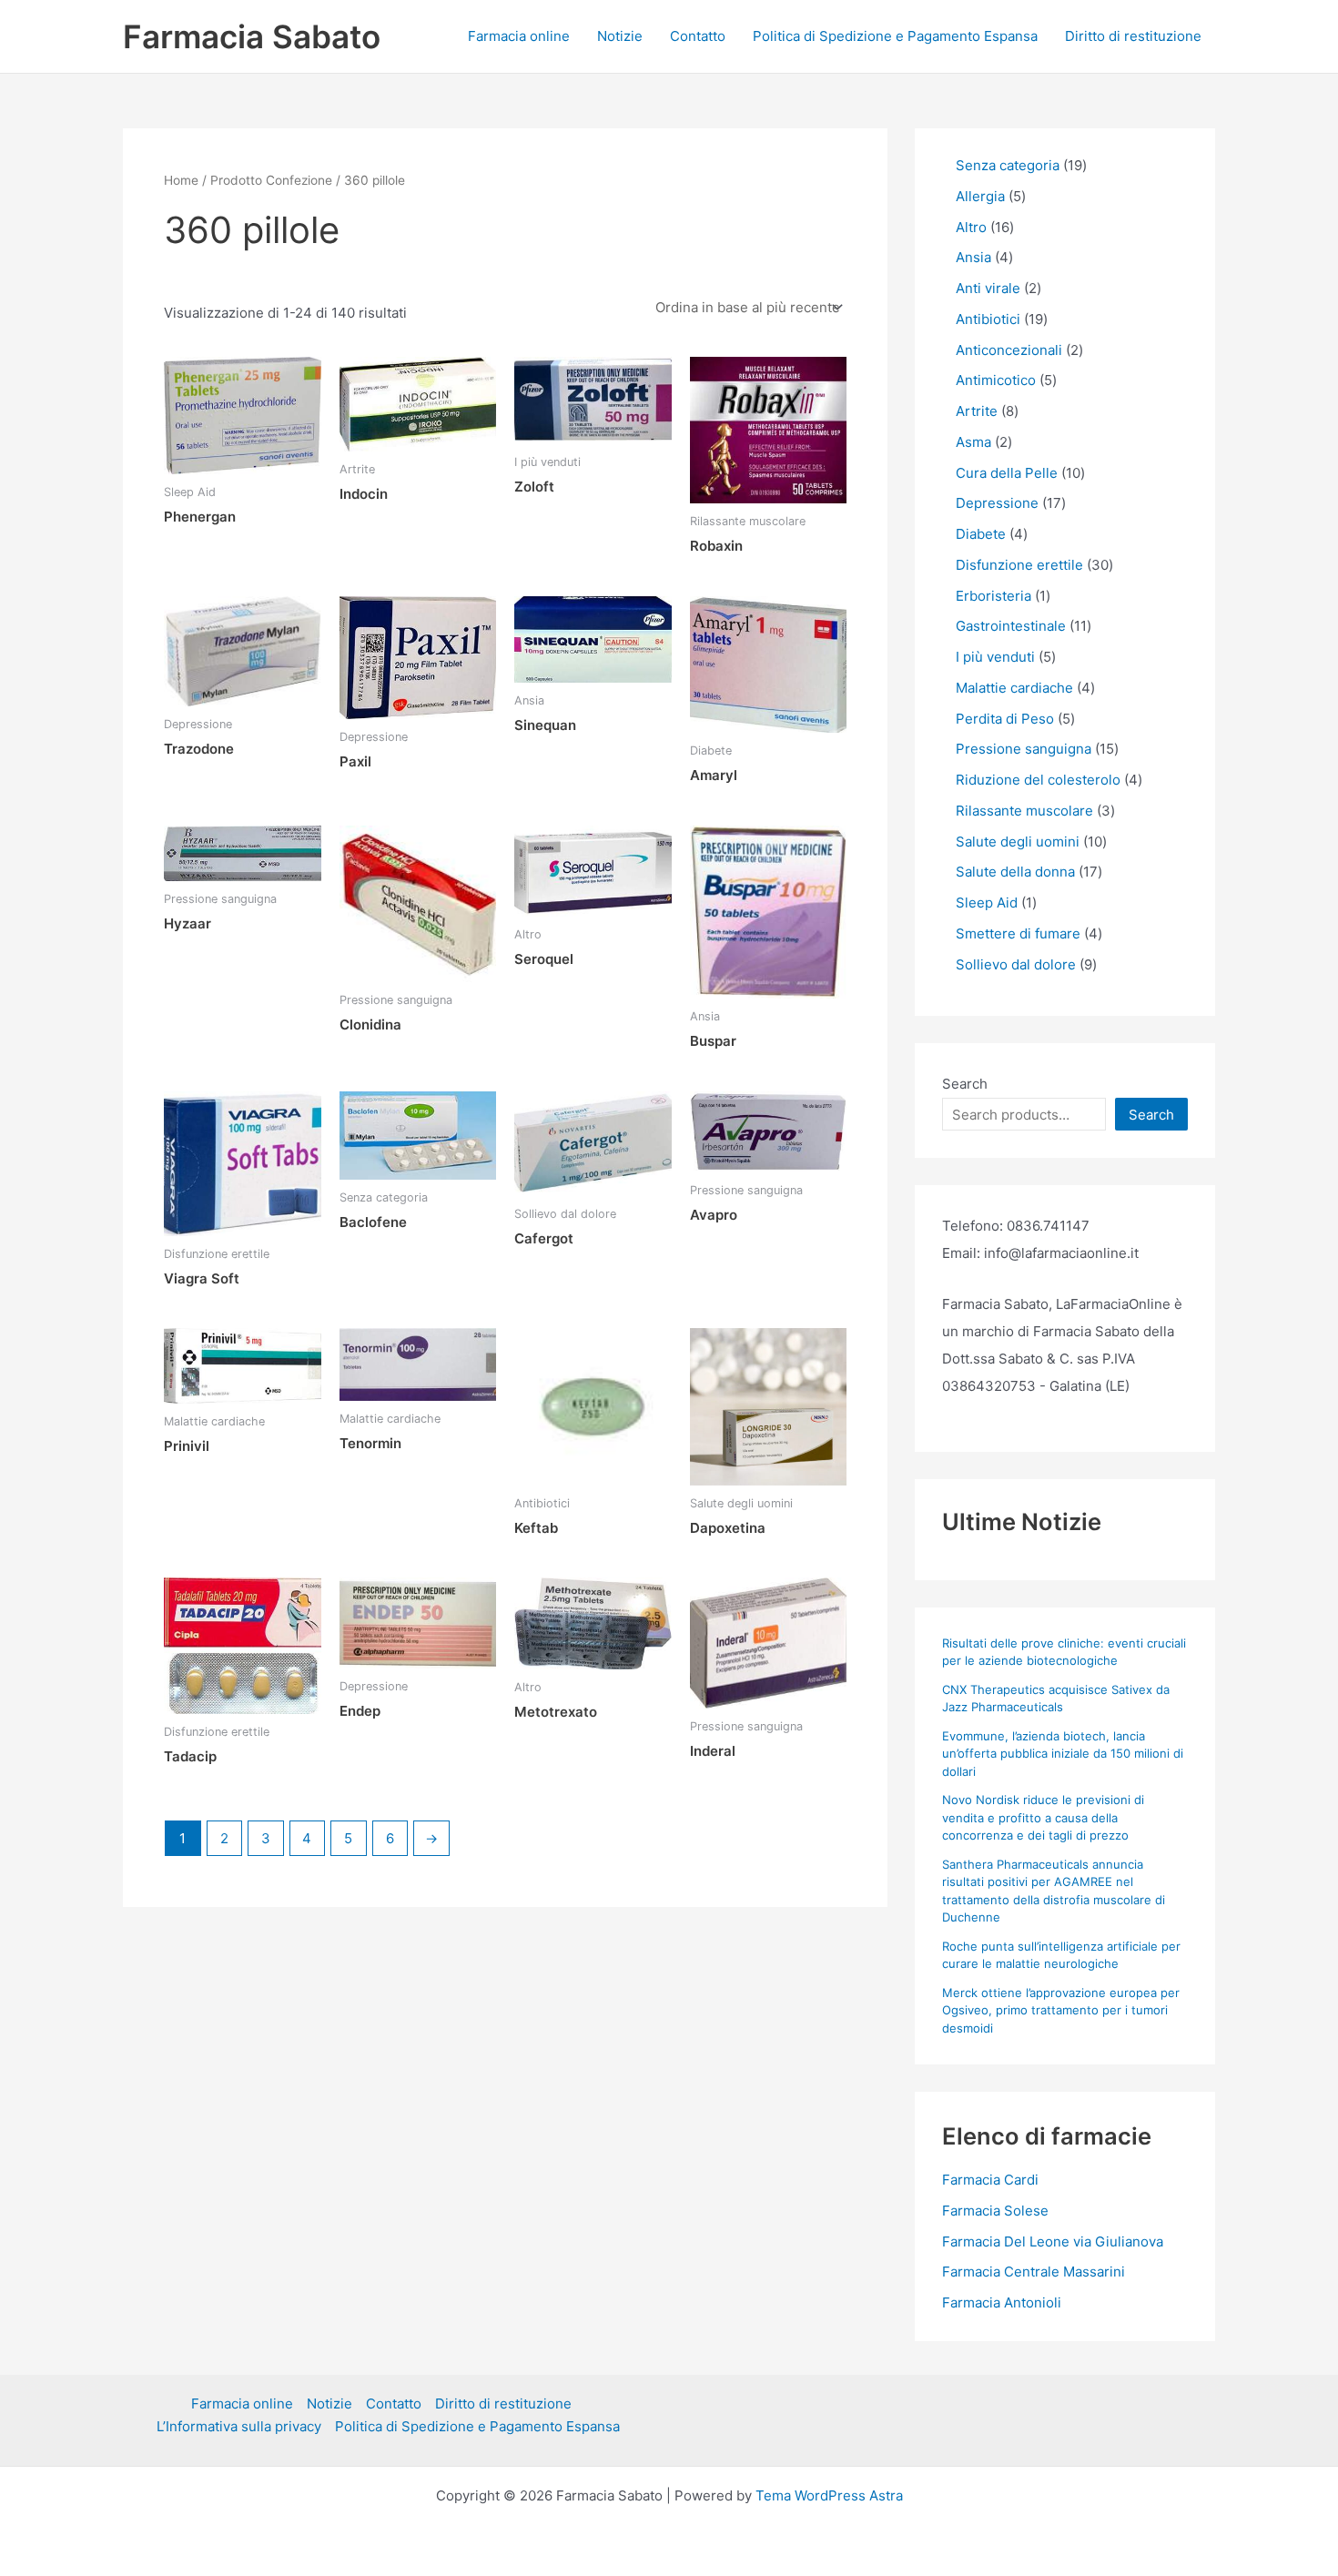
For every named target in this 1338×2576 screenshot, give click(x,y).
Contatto (698, 36)
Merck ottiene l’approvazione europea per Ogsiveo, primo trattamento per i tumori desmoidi (1061, 2010)
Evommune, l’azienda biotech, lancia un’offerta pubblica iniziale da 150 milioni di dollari (1063, 1754)
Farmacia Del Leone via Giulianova (1053, 2241)
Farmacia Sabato (252, 36)
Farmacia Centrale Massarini (1034, 2272)
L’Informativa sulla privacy (239, 2426)
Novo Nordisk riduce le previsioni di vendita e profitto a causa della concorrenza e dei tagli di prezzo (1043, 1817)
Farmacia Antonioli (1002, 2302)
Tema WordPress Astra (829, 2495)
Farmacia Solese (995, 2211)
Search (965, 1084)
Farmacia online (519, 36)
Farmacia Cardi (990, 2180)
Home (181, 180)
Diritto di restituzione (1133, 36)
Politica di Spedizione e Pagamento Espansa (895, 36)
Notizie (620, 36)
